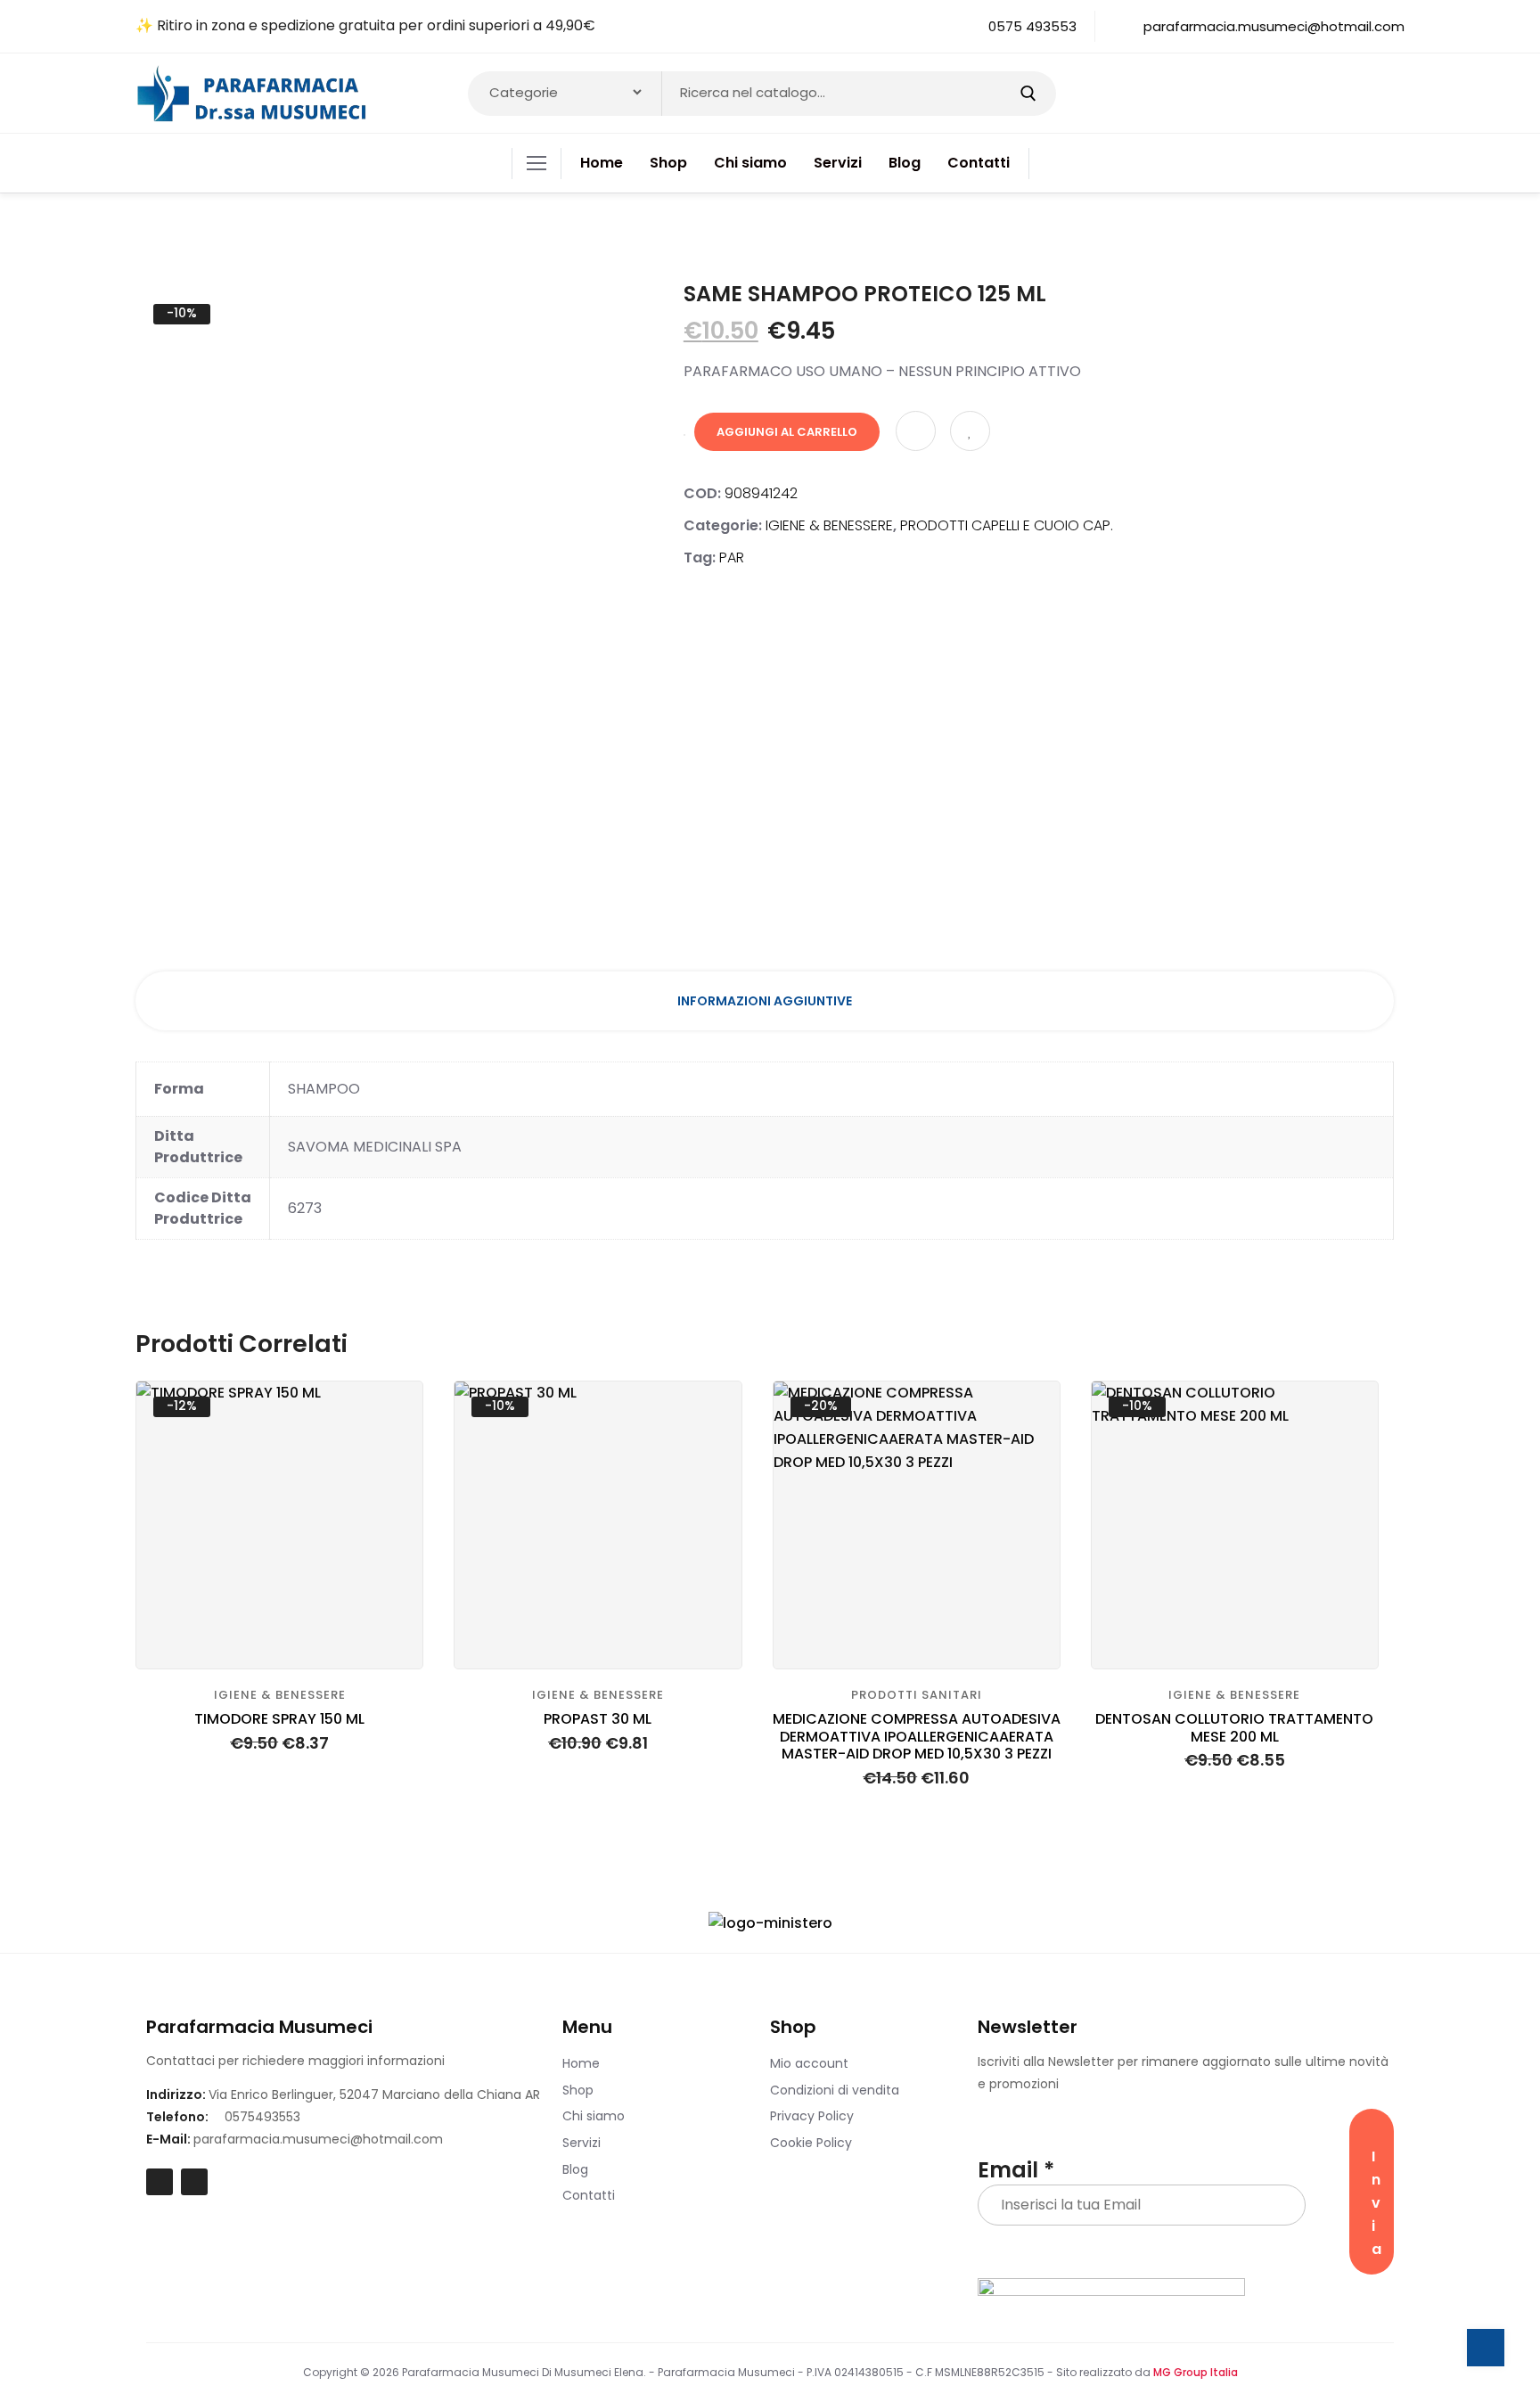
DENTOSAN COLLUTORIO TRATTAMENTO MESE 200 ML (1234, 1727)
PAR (732, 557)
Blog (575, 2169)
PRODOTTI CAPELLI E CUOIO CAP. (1007, 525)
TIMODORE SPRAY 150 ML (279, 1719)
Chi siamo (594, 2116)
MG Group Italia (1196, 2372)
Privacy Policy (812, 2116)
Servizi (582, 2143)
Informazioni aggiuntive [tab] (765, 1001)
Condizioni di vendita (835, 2090)
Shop (578, 2090)
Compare (916, 431)
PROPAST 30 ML (598, 1719)
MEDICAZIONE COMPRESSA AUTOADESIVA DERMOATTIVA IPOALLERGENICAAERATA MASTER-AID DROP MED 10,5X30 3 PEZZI (917, 1736)
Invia (1376, 2203)
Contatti (589, 2195)
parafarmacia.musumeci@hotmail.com (318, 2139)
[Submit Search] (1028, 94)
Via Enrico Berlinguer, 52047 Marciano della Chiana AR (374, 2095)
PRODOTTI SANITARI (917, 1695)
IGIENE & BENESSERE (829, 525)
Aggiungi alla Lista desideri (970, 431)
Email (1016, 2170)
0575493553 (262, 2117)
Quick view (394, 1454)
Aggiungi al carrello (787, 432)
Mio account (809, 2063)
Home (581, 2063)
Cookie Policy (811, 2143)
